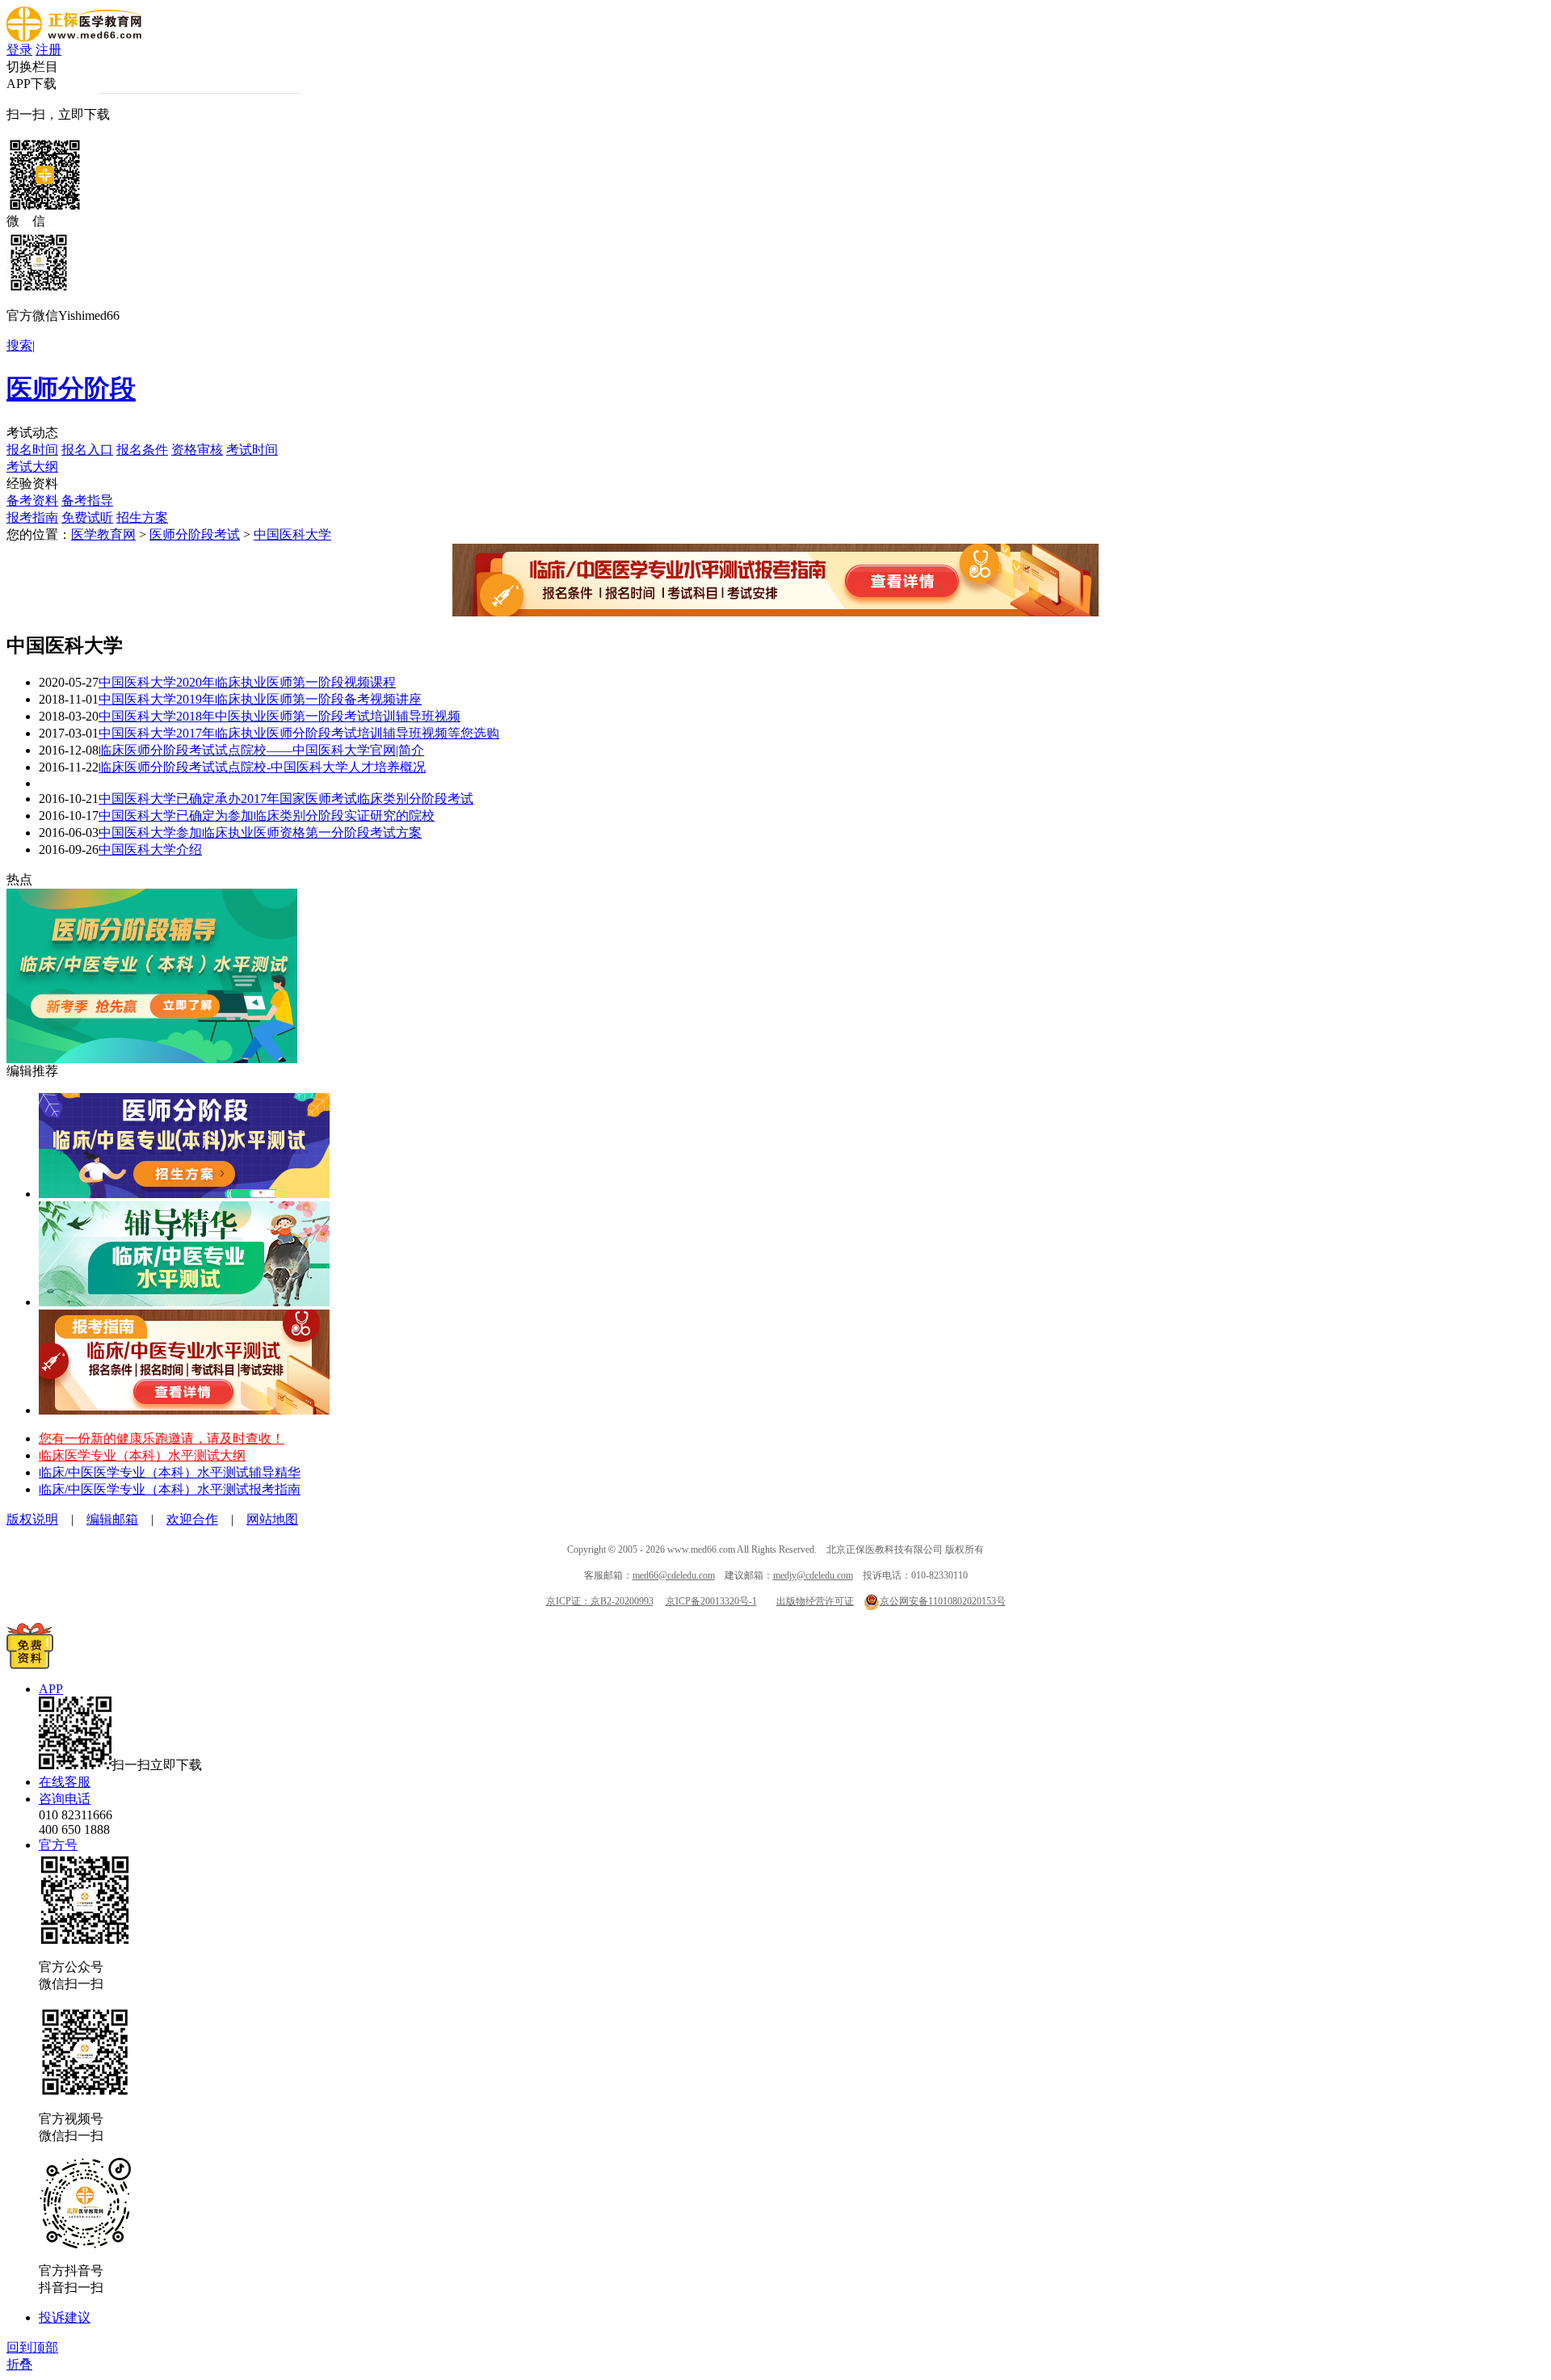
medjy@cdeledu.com (813, 1575)
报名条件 (142, 450)
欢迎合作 (192, 1519)
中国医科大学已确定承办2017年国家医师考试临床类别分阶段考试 (286, 799)
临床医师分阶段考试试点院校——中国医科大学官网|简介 (261, 750)
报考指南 (32, 517)
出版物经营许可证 (815, 1601)
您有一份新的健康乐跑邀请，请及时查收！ (162, 1438)
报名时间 (32, 450)
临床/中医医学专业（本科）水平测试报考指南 (170, 1489)
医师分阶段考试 (195, 534)
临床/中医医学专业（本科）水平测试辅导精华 (170, 1472)
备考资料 (32, 500)
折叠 (19, 2364)
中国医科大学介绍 (150, 849)
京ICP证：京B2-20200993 (600, 1601)
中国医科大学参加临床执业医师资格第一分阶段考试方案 (260, 833)
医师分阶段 (71, 389)
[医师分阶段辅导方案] (184, 1194)
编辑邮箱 (112, 1519)
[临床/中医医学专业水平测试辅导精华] (184, 1302)
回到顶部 (32, 2347)
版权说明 (32, 1519)
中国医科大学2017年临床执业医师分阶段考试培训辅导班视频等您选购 (299, 733)
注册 (48, 50)
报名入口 (87, 450)
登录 (19, 50)
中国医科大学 (292, 534)
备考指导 (87, 500)
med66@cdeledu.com (674, 1575)
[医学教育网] (74, 38)
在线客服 (65, 1782)
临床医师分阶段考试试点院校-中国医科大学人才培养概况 (262, 767)
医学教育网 (103, 534)
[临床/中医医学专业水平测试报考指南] (184, 1410)
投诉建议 (65, 2317)
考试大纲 (32, 467)
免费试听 (87, 517)
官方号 (58, 1845)
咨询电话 (65, 1799)
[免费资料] (30, 1665)
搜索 (19, 345)
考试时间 (252, 450)
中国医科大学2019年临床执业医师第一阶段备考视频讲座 (260, 699)
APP (51, 1689)
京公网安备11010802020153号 (943, 1601)
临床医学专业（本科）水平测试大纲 (142, 1455)
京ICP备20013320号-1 (711, 1601)
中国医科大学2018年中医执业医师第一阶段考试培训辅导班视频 (280, 716)
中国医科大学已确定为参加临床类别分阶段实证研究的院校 (267, 816)
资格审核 (197, 450)
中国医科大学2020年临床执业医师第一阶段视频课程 (247, 682)
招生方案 (142, 517)
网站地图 (272, 1519)
